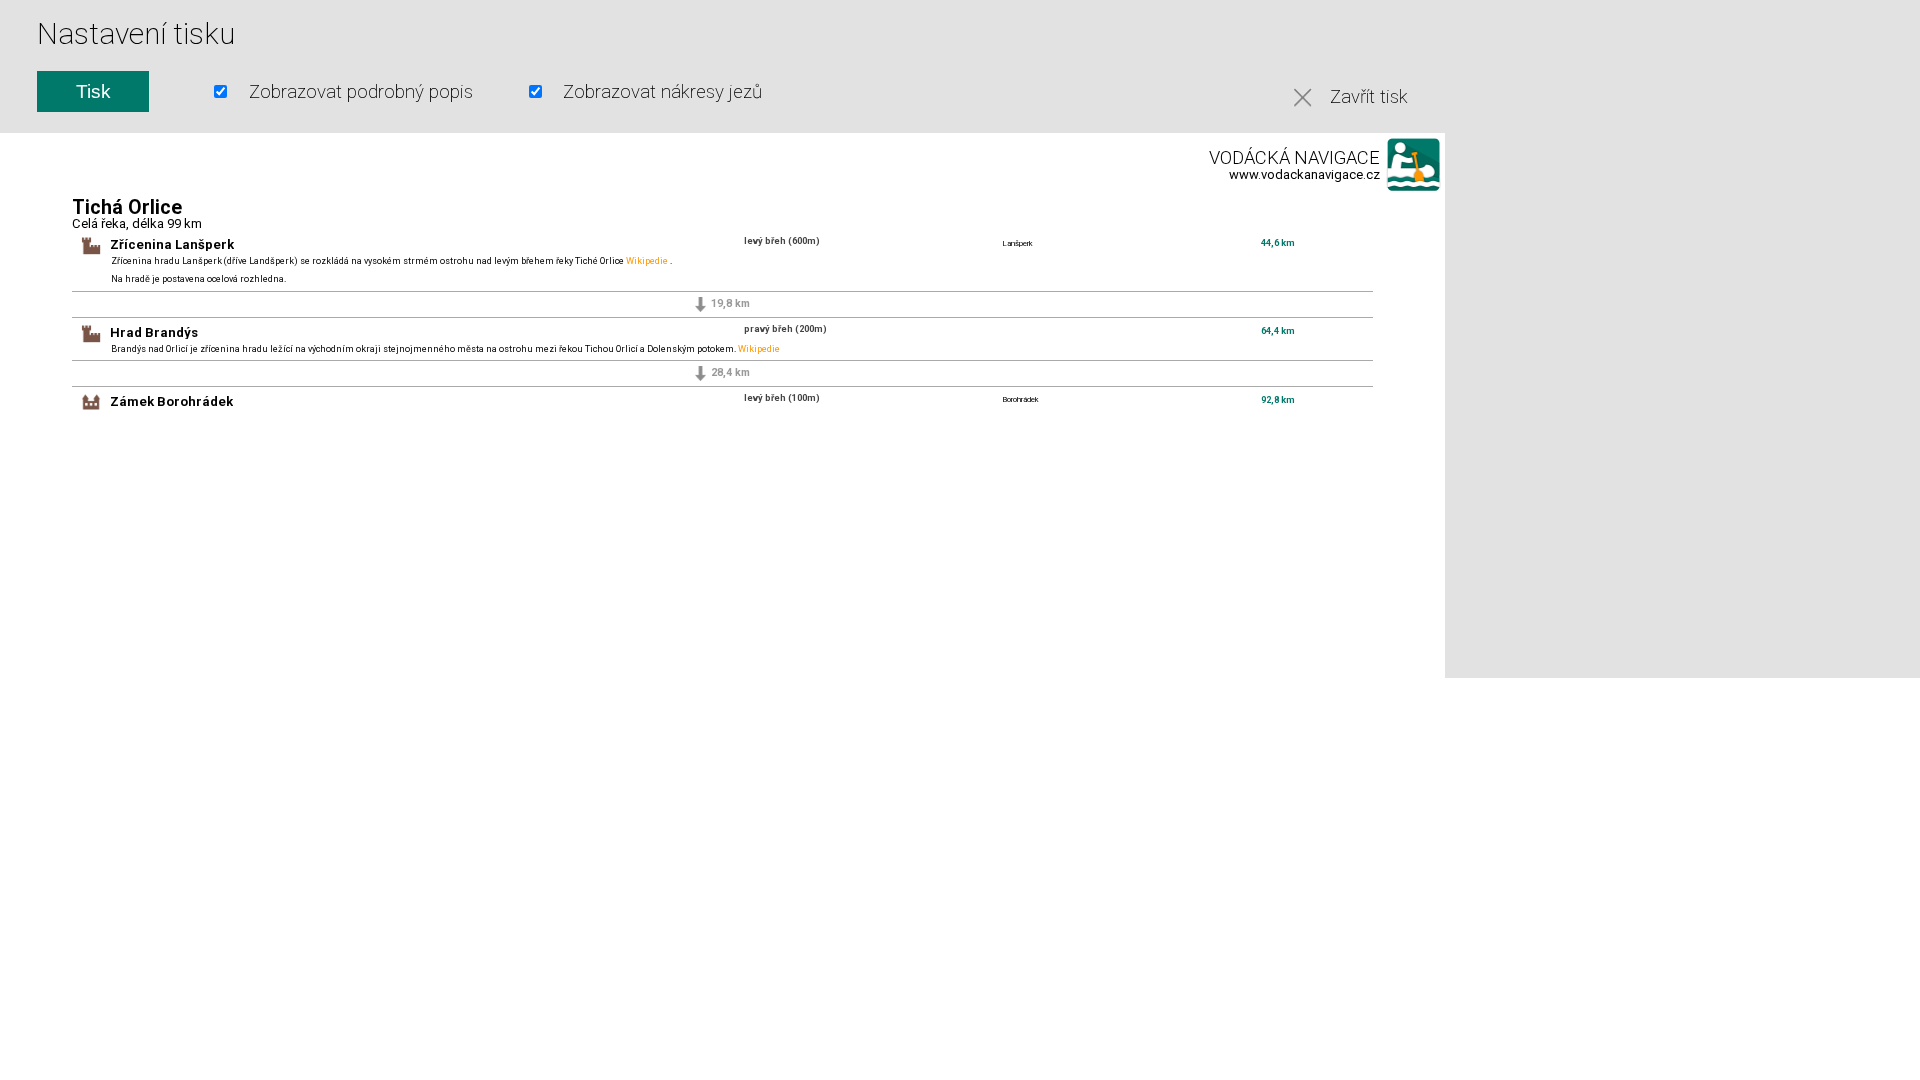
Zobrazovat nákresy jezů (662, 92)
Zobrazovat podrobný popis (361, 92)
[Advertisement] (1633, 337)
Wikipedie (647, 261)
